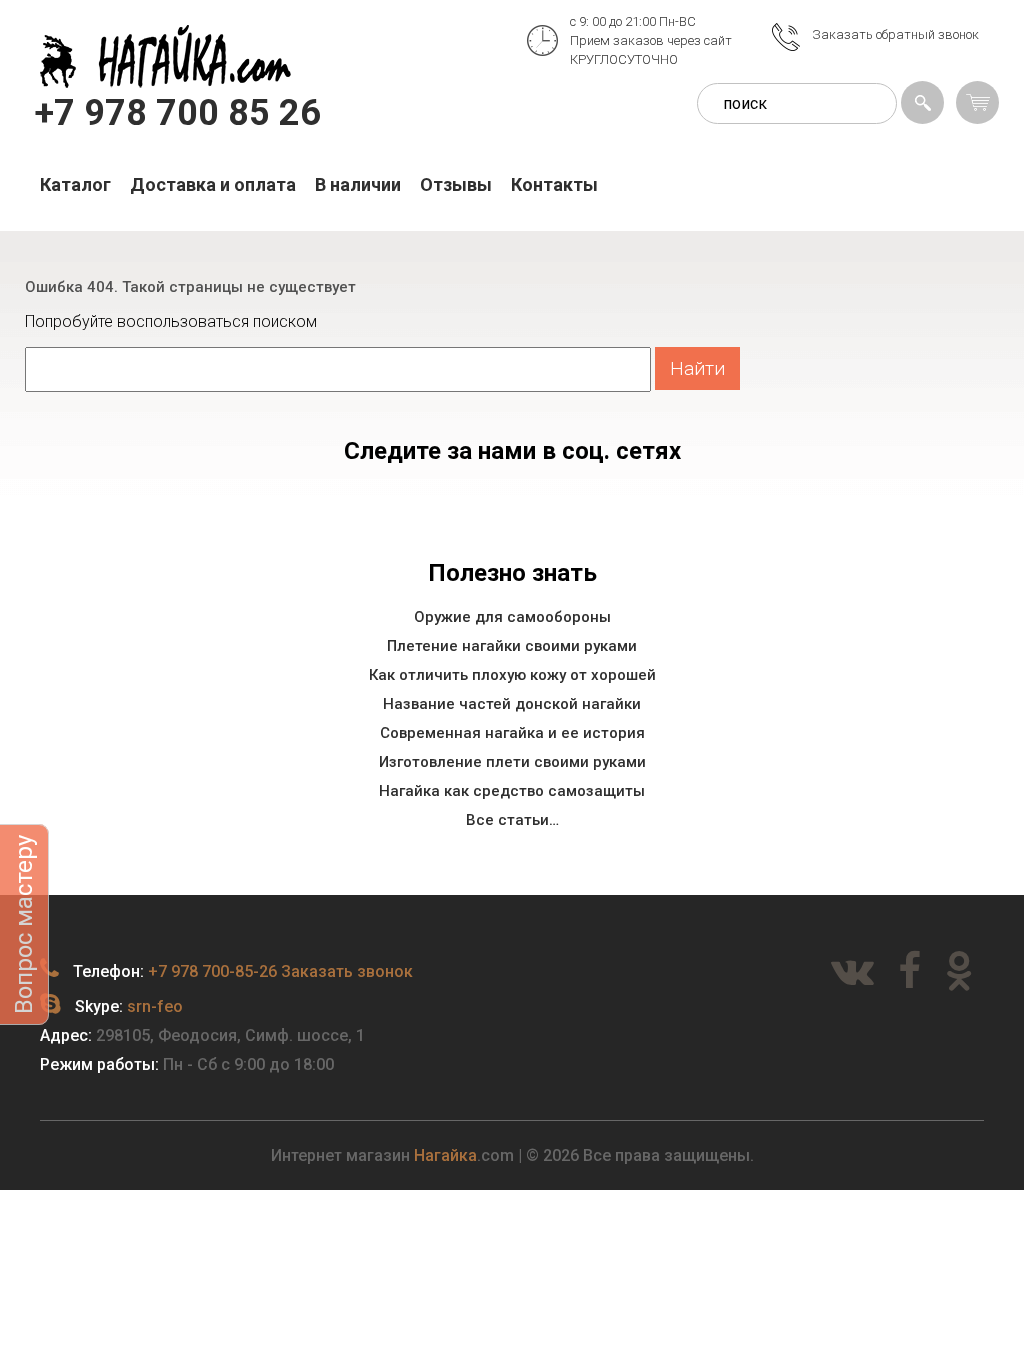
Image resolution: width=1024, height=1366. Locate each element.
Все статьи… (512, 820)
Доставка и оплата (213, 184)
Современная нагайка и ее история (512, 733)
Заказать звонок (347, 971)
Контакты (554, 184)
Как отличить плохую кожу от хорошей (512, 675)
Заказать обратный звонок (895, 34)
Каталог (75, 184)
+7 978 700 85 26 (178, 113)
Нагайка (445, 1155)
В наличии (358, 184)
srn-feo (155, 1006)
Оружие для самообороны (512, 617)
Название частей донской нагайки (512, 704)
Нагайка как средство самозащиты (512, 791)
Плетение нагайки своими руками (512, 646)
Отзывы (456, 184)
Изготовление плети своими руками (512, 762)
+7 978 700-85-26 (212, 971)
